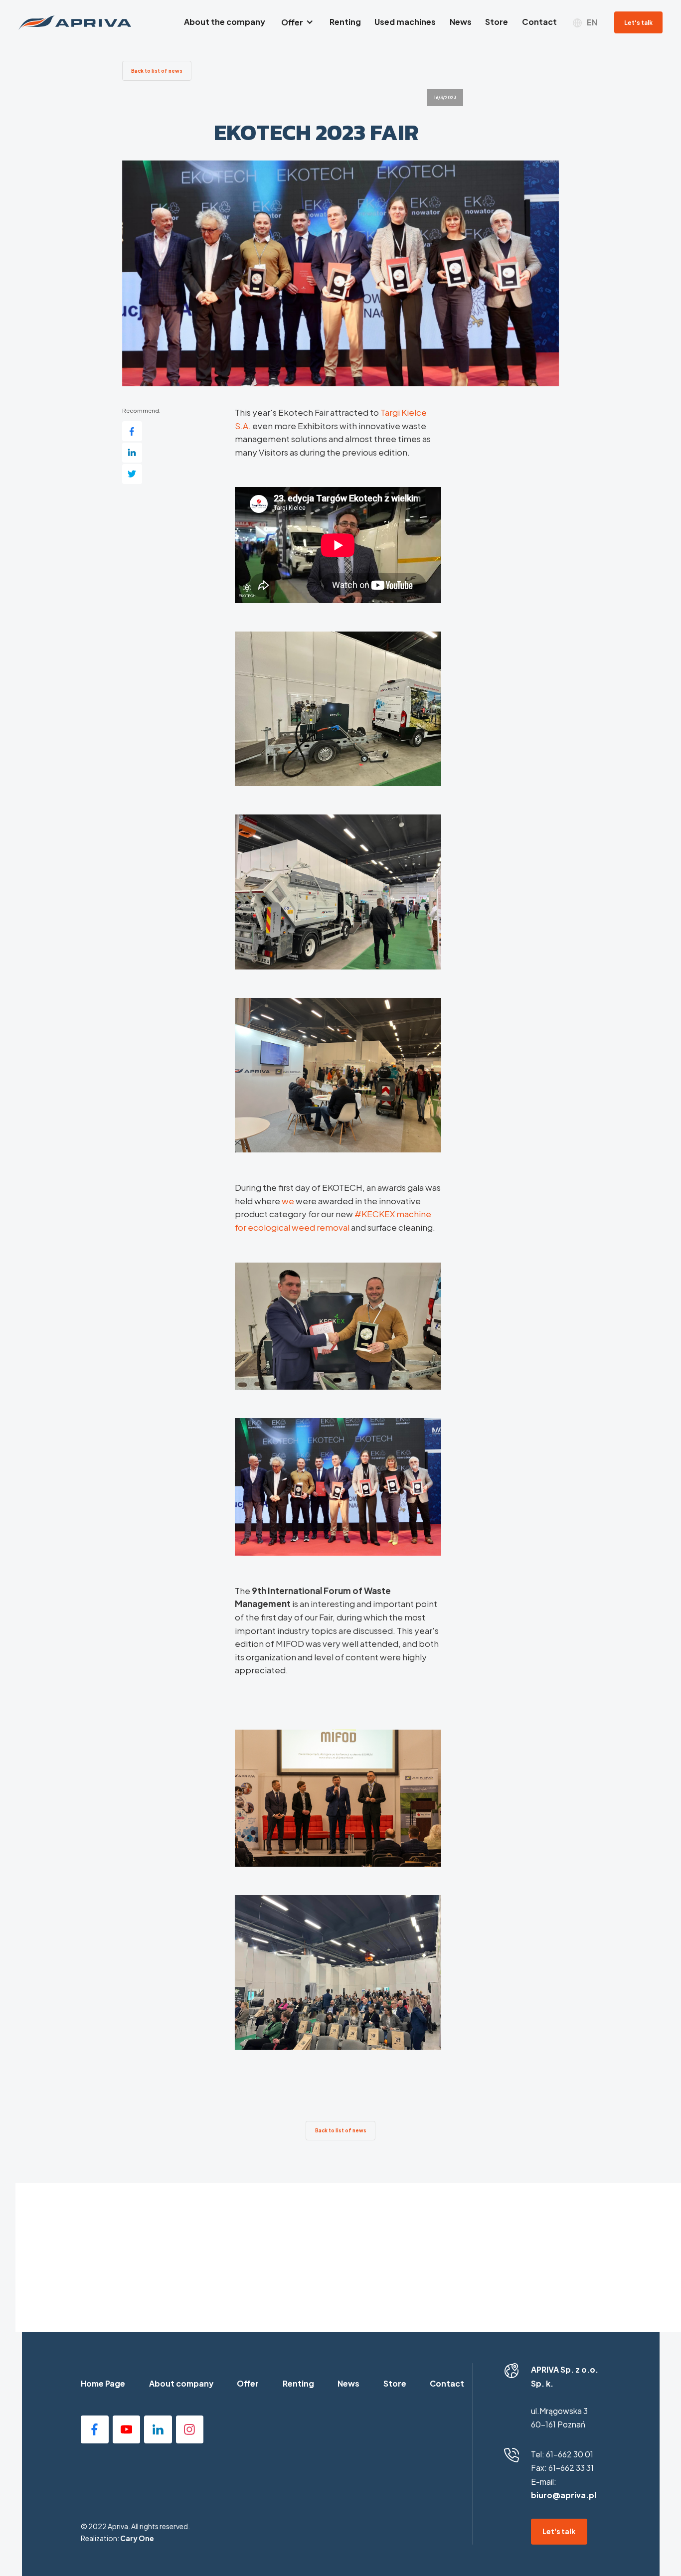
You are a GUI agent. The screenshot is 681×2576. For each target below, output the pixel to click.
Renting (298, 2384)
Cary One (137, 2538)
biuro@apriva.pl (564, 2495)
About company (181, 2384)
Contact (447, 2384)
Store (395, 2384)
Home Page (103, 2384)
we (288, 1201)
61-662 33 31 (571, 2468)
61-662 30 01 (570, 2454)
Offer (248, 2384)
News (348, 2384)
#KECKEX (375, 1214)
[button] (297, 23)
